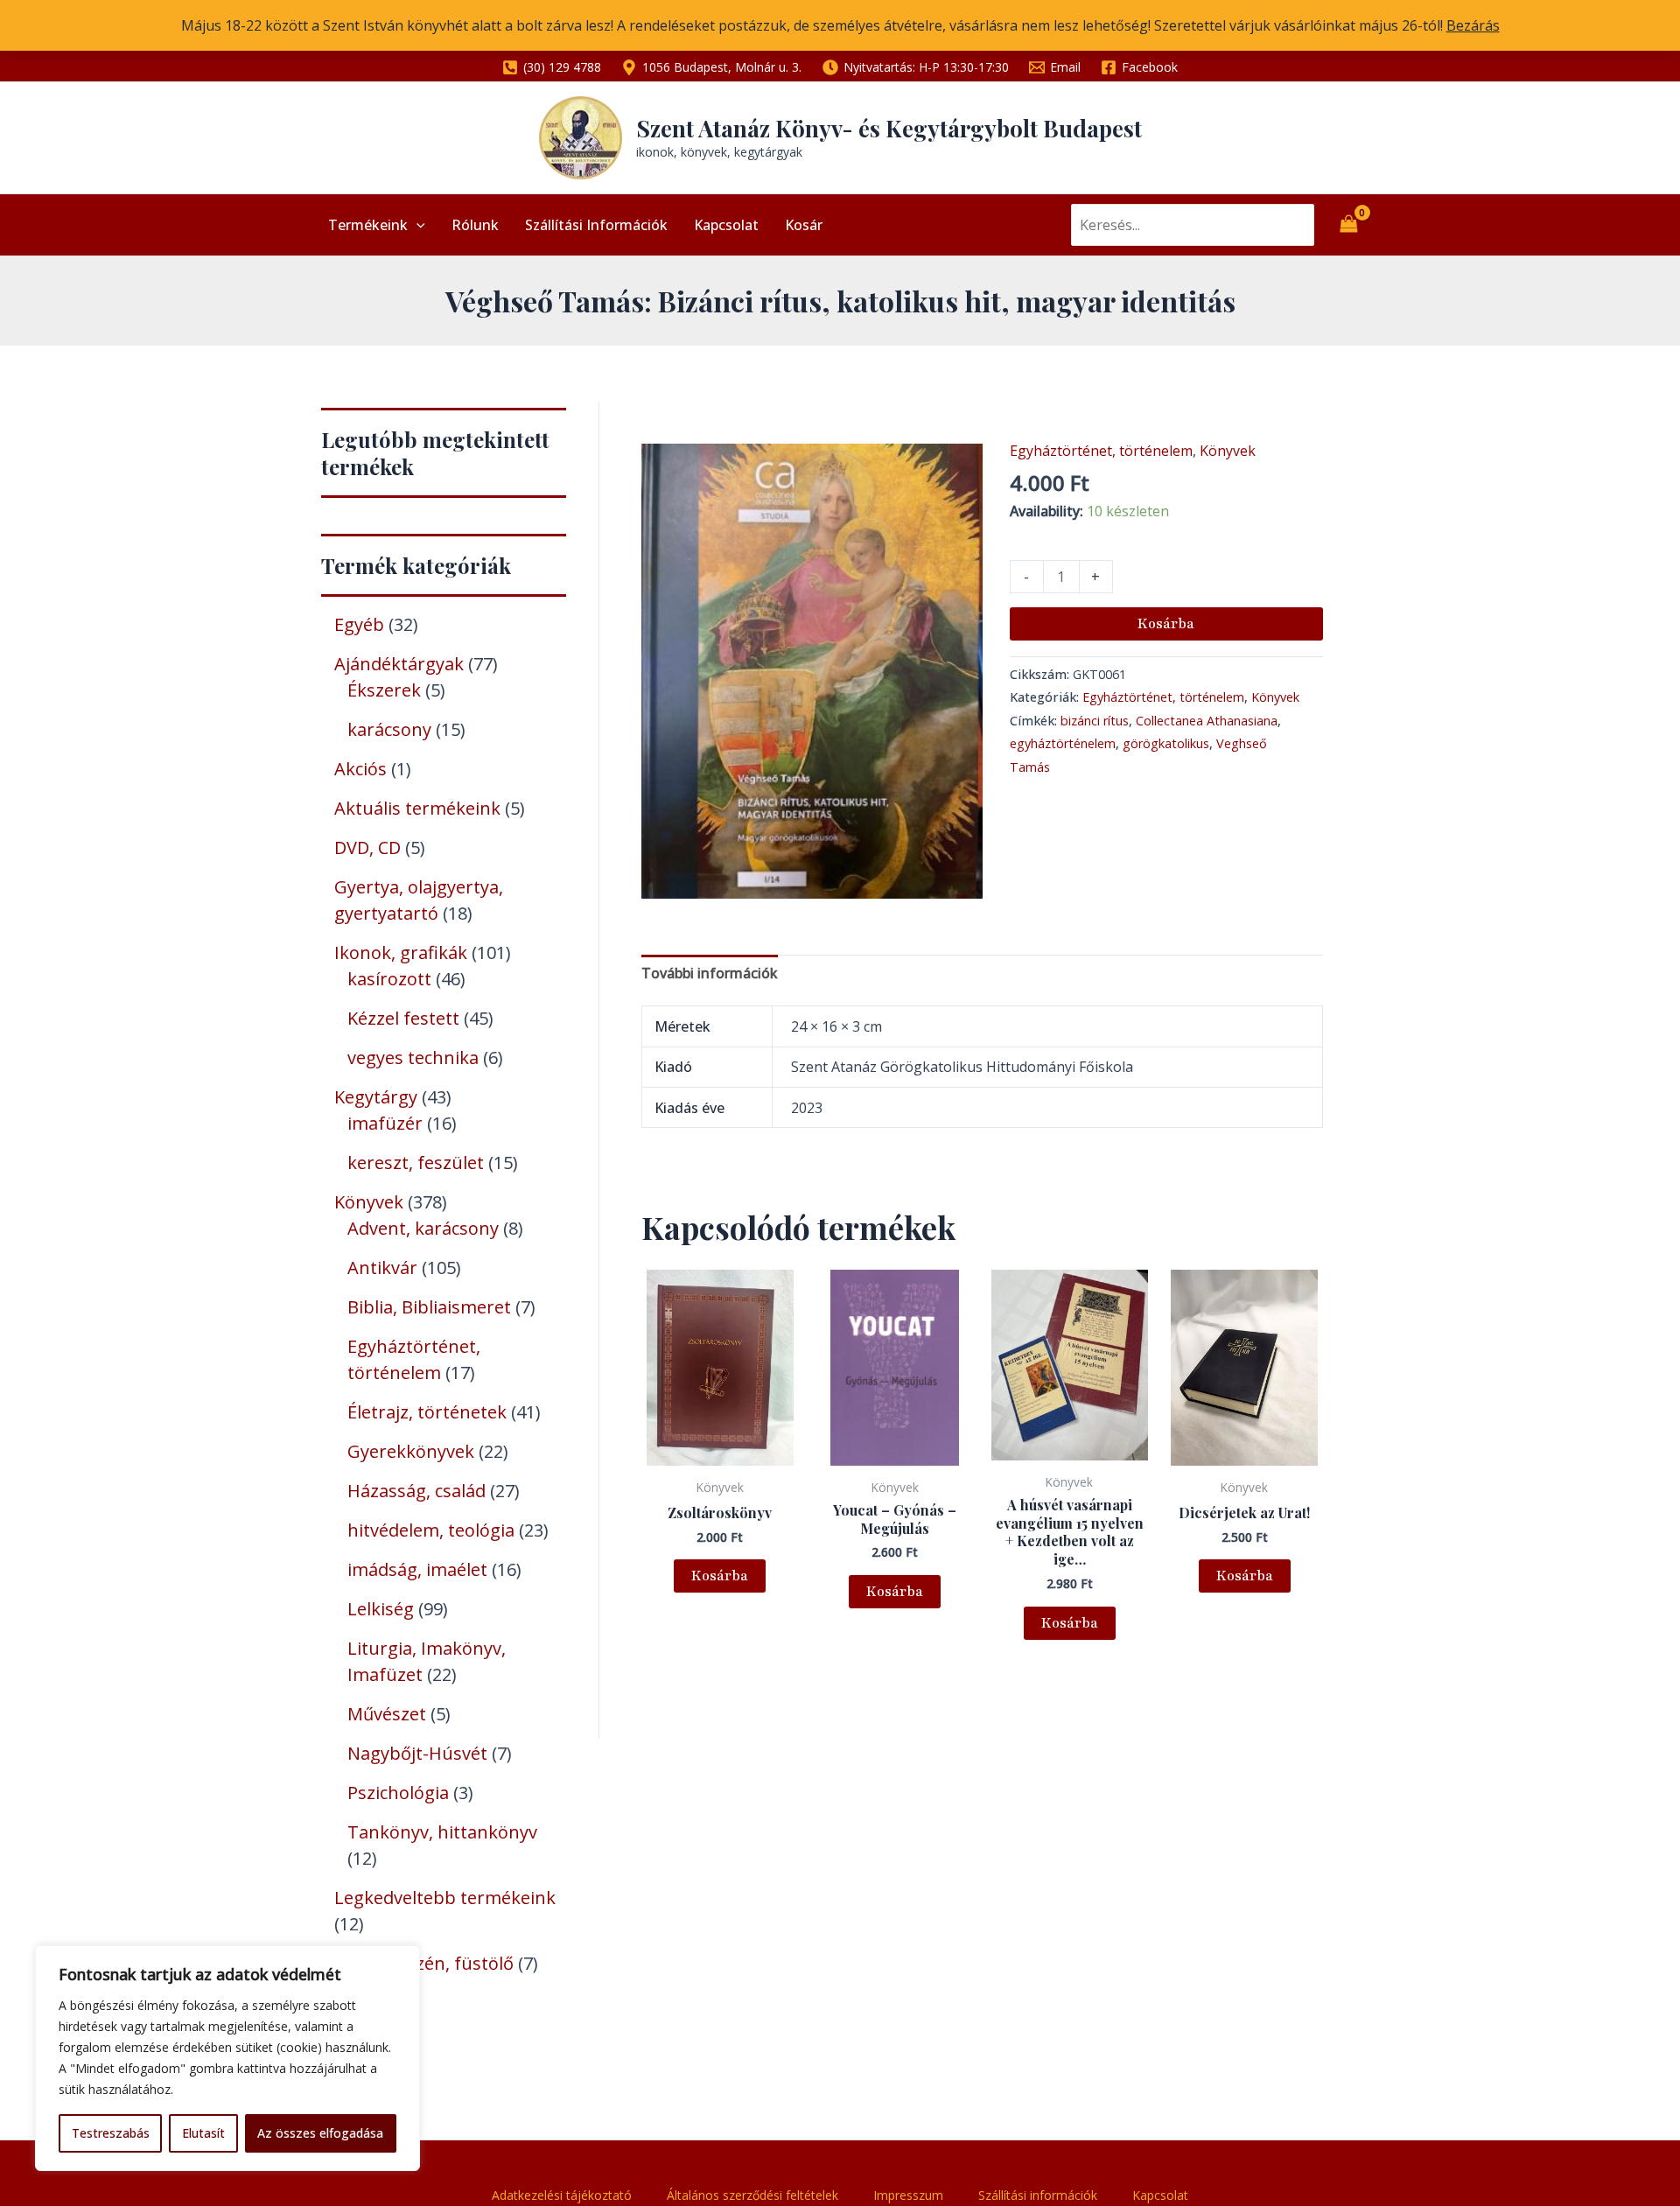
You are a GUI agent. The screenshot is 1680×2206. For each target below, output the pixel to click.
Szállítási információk (596, 225)
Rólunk (475, 225)
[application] (416, 225)
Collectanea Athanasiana (1207, 721)
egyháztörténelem (1063, 743)
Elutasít (203, 2133)
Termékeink (368, 225)
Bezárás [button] (1473, 25)
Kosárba (1166, 624)
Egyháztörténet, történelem (1101, 451)
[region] (227, 2058)
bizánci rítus (1095, 721)
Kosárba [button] (720, 1576)
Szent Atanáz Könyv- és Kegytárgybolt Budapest (889, 128)
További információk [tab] (710, 973)
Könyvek (1228, 451)
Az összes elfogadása (320, 2133)
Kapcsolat (726, 225)
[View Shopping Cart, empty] (1348, 225)
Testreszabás (111, 2133)
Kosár (804, 225)
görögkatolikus (1166, 743)
